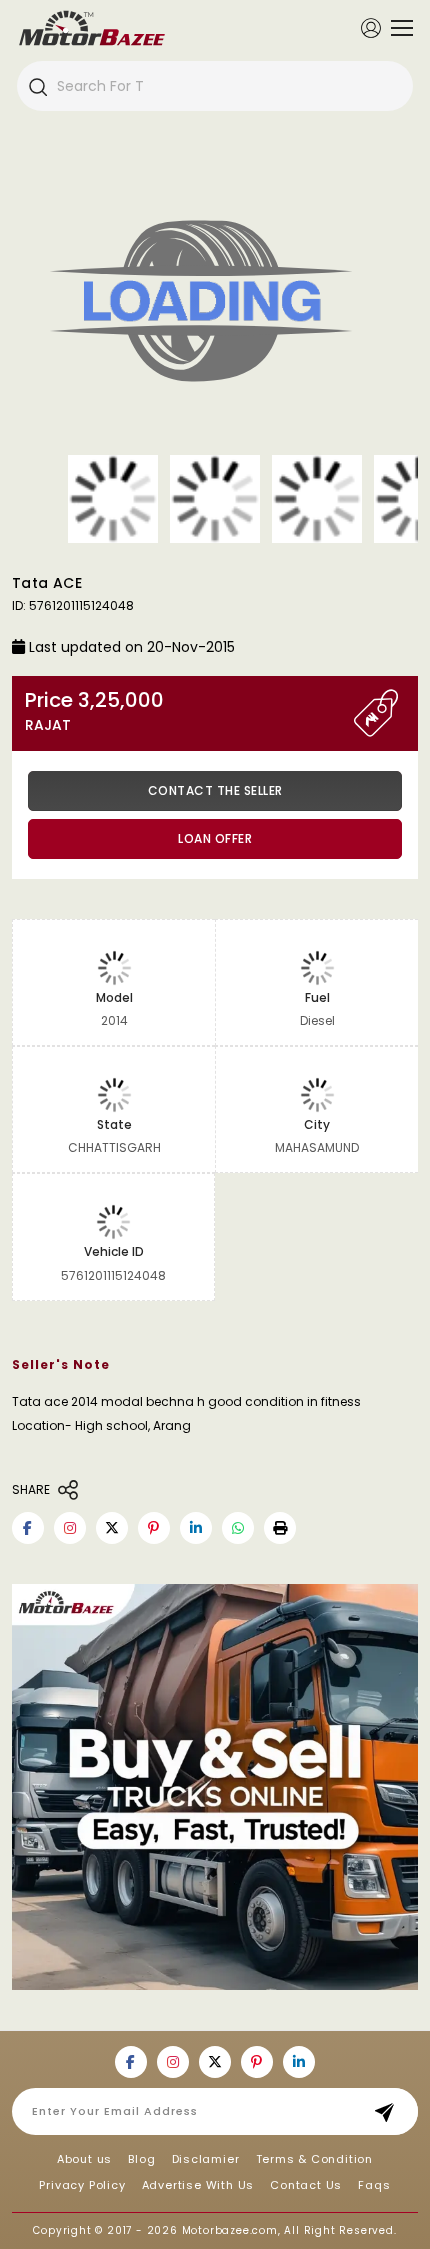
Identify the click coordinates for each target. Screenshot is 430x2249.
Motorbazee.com (230, 2230)
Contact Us (306, 2185)
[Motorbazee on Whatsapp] (238, 1528)
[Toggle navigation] (397, 28)
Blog (141, 2159)
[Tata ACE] (215, 305)
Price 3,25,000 (94, 711)
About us (84, 2159)
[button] (280, 1528)
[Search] (37, 86)
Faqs (374, 2185)
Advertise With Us (198, 2185)
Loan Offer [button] (215, 838)
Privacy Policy (82, 2185)
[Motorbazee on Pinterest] (154, 1528)
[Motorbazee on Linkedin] (196, 1528)
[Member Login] (371, 27)
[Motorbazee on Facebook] (28, 1528)
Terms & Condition (315, 2159)
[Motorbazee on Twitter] (112, 1528)
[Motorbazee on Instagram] (70, 1528)
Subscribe (390, 2111)
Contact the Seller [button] (215, 790)
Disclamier (206, 2159)
